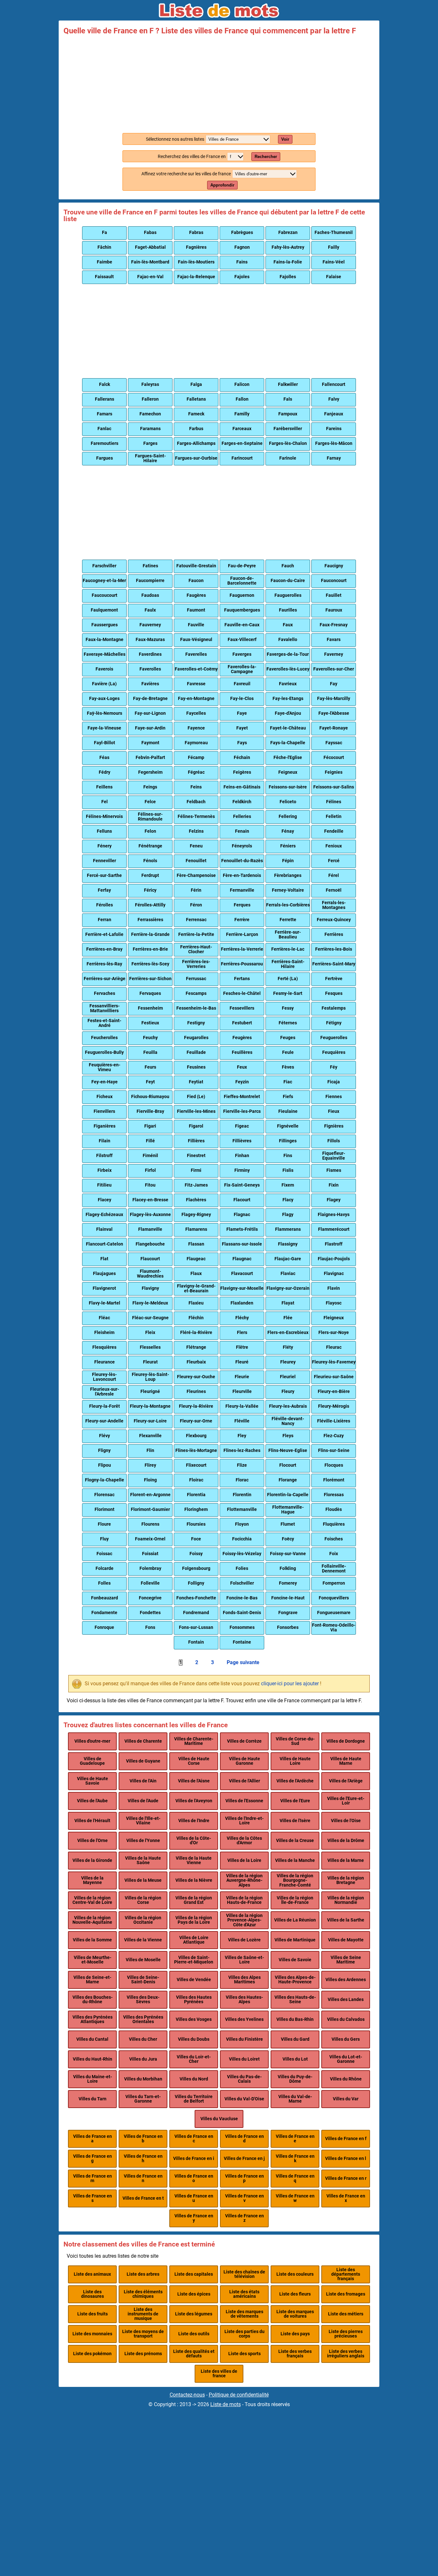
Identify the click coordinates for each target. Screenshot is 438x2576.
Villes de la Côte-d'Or (194, 1841)
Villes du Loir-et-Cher (194, 2059)
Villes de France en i (194, 2159)
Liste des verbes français (295, 2354)
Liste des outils (194, 2334)
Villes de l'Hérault (92, 1821)
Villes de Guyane (143, 1761)
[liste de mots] (219, 11)
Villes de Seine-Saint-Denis (143, 1980)
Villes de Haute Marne (346, 1761)
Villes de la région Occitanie (143, 1920)
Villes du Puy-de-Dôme (295, 2079)
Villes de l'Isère (295, 1821)
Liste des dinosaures (93, 2294)
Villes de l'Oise (346, 1821)
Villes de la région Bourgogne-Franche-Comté (295, 1880)
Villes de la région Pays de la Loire (194, 1920)
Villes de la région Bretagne (346, 1880)
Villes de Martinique (295, 1940)
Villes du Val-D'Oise (244, 2099)
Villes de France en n (143, 2178)
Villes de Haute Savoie (93, 1781)
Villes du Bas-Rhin (295, 2019)
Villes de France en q (295, 2178)
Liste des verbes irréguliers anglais (346, 2354)
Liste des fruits (93, 2314)
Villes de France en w (295, 2198)
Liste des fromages (346, 2294)
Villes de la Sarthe (346, 1920)
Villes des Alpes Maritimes (244, 1980)
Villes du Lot (295, 2059)
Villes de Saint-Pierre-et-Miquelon (194, 1960)
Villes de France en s (93, 2198)
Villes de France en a (93, 2139)
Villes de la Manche (295, 1860)
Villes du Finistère (244, 2039)
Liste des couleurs (295, 2274)
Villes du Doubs (194, 2039)
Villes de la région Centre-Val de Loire (92, 1900)
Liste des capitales (194, 2274)
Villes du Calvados (346, 2019)
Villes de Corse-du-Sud (295, 1741)
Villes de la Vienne (143, 1940)
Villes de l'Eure (295, 1801)
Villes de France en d (244, 2139)
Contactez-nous (187, 2395)
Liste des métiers (346, 2314)
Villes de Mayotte (346, 1940)
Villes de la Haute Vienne (194, 1860)
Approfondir (222, 185)
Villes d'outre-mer (92, 1741)
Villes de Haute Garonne (244, 1761)
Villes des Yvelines (244, 2019)
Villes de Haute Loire (295, 1761)
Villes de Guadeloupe (92, 1761)
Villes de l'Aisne (194, 1781)
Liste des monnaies (92, 2334)
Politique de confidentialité (239, 2395)
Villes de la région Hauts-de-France (244, 1900)
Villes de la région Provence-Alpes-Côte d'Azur (244, 1920)
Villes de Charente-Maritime (194, 1741)
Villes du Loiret (244, 2059)
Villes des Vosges (194, 2019)
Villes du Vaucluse (219, 2119)
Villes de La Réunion (295, 1920)
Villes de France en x (346, 2198)
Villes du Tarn (93, 2099)
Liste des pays (295, 2334)
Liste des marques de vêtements (244, 2314)
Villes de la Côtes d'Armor (244, 1841)
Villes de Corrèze (244, 1741)
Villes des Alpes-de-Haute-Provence (295, 1980)
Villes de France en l (346, 2159)
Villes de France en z (244, 2218)
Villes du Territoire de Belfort (194, 2099)
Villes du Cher (143, 2039)
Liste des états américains (244, 2294)
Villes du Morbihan (143, 2079)
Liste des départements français (346, 2274)
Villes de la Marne (346, 1860)
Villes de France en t (143, 2198)
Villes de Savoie (295, 1960)
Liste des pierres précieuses (346, 2334)
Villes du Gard (295, 2039)
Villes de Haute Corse (194, 1761)
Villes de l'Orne (93, 1841)
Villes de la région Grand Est (194, 1900)
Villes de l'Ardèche (295, 1781)
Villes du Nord (194, 2079)
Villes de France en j (244, 2159)
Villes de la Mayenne (92, 1880)
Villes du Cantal (92, 2039)
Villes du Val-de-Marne (295, 2099)
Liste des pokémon (92, 2354)
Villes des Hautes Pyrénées (194, 2000)
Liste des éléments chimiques (143, 2294)
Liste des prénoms (143, 2354)
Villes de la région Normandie (346, 1900)
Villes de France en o (194, 2178)
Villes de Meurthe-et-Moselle (93, 1960)
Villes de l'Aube (92, 1801)
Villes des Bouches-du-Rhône (93, 2000)
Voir (285, 139)
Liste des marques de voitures (295, 2314)
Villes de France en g (93, 2159)
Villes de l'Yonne (143, 1841)
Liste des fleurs (295, 2294)
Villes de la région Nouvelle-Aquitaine (92, 1920)
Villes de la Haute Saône (143, 1860)
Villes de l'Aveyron (194, 1801)
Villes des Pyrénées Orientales (143, 2019)
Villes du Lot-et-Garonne (346, 2059)
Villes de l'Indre (194, 1821)
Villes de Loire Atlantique (194, 1940)
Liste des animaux (92, 2274)
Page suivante (243, 1663)
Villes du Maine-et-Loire (93, 2079)
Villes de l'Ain (143, 1781)
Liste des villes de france (219, 2374)
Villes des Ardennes (346, 1980)
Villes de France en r (346, 2178)
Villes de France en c (194, 2139)
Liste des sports (244, 2354)
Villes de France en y (194, 2218)
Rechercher (266, 157)
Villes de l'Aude (143, 1801)
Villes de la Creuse (295, 1841)
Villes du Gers (346, 2039)
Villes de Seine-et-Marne (92, 1980)
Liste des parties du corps (244, 2334)
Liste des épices (194, 2294)
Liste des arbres (143, 2274)
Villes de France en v (244, 2198)
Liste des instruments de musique (143, 2314)
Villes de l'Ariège (346, 1781)
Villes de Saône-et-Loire (244, 1960)
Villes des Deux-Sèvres (143, 2000)
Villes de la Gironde (92, 1860)
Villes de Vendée (194, 1980)
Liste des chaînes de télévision (244, 2274)
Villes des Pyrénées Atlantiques (93, 2019)
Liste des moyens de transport (143, 2334)
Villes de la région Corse (143, 1900)
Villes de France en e (295, 2139)
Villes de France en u (194, 2198)
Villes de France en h (143, 2159)
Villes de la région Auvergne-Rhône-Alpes (244, 1880)
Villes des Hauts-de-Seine (295, 2000)
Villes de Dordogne (346, 1741)
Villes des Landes (346, 2000)
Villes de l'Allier (244, 1781)
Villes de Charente (143, 1741)
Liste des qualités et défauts (194, 2354)
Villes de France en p (244, 2178)
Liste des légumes (194, 2314)
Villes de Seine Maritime (346, 1960)
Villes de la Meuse (143, 1880)
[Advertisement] (219, 83)
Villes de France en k (295, 2159)
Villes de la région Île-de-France (295, 1900)
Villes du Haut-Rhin (93, 2059)
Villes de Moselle (143, 1960)
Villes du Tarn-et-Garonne (143, 2099)
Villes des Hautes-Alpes (244, 2000)
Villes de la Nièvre (194, 1880)
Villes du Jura (143, 2059)
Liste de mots (226, 2404)
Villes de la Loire (244, 1860)
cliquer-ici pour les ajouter (290, 1684)
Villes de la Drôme (346, 1841)
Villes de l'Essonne (244, 1801)
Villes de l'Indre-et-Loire (244, 1821)
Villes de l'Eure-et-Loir (346, 1801)
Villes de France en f (346, 2139)
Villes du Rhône (346, 2079)
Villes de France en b (143, 2139)
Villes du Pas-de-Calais (244, 2079)
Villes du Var (346, 2099)
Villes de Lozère (244, 1940)
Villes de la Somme (92, 1940)
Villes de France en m (93, 2178)
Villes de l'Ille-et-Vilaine (143, 1821)
